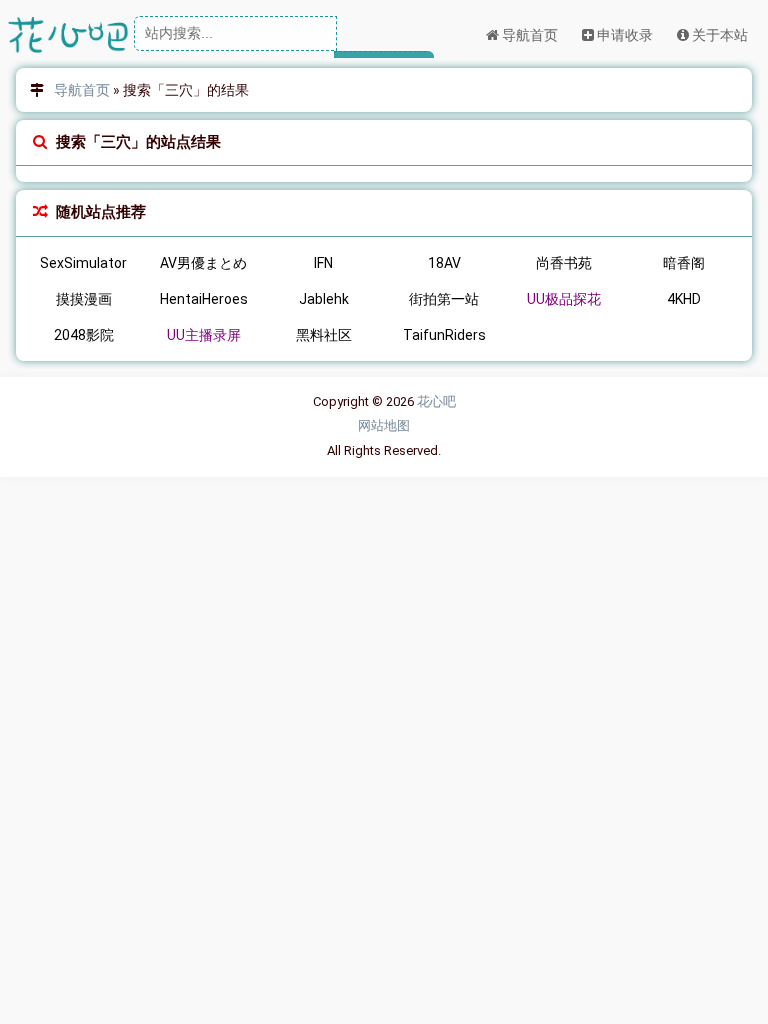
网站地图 (384, 425)
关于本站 (718, 35)
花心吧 (436, 401)
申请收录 (623, 35)
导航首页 (528, 35)
